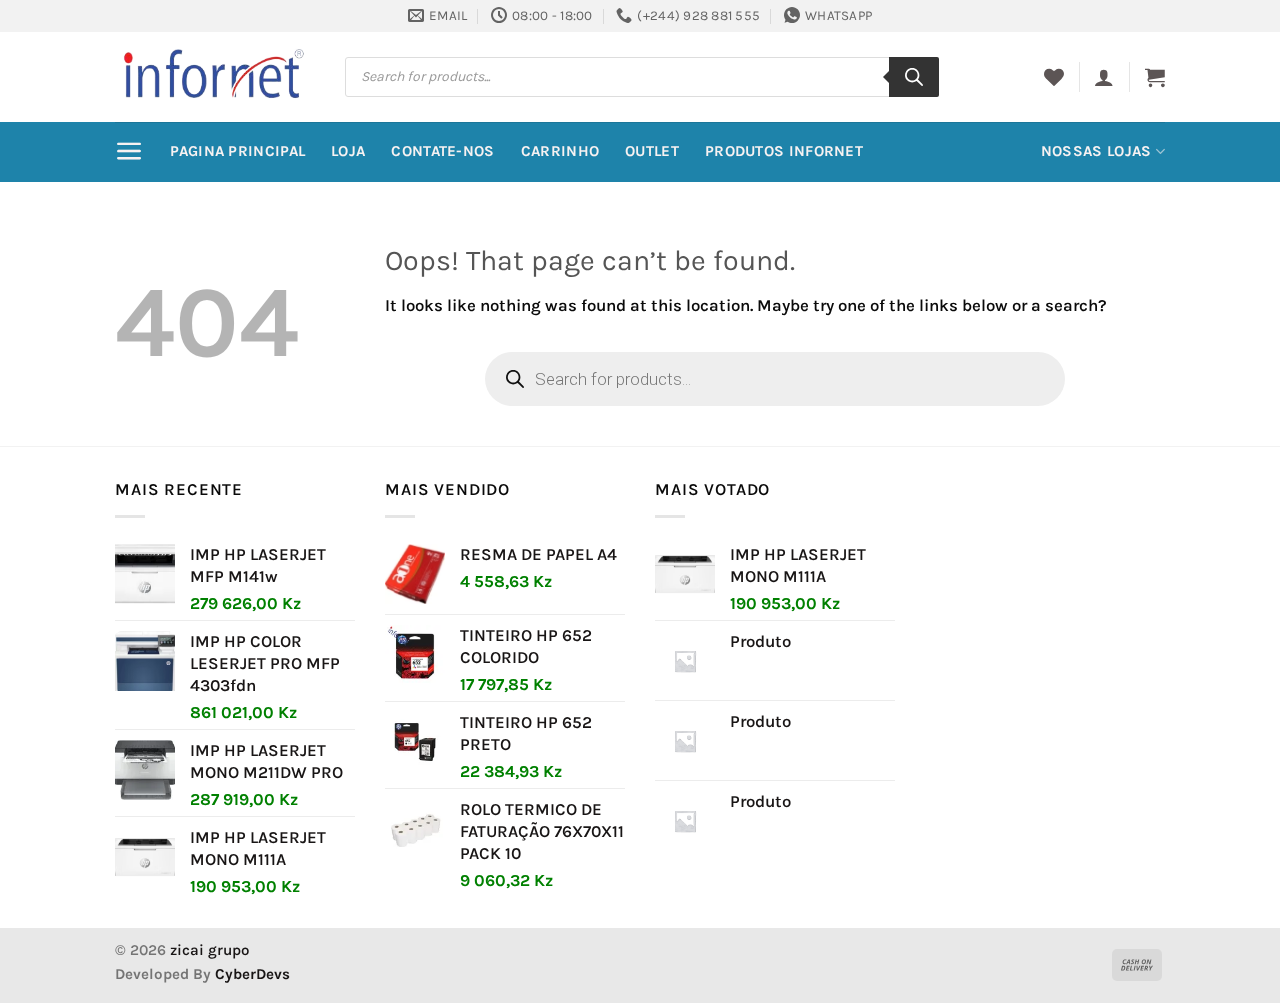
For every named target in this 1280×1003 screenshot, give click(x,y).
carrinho (560, 151)
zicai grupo (209, 950)
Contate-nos (442, 151)
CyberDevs (252, 974)
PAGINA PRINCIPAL (237, 151)
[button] (1104, 77)
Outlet (652, 151)
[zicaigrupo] (215, 76)
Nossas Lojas (1096, 151)
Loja (348, 151)
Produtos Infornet (784, 151)
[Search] (914, 77)
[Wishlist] (1054, 77)
